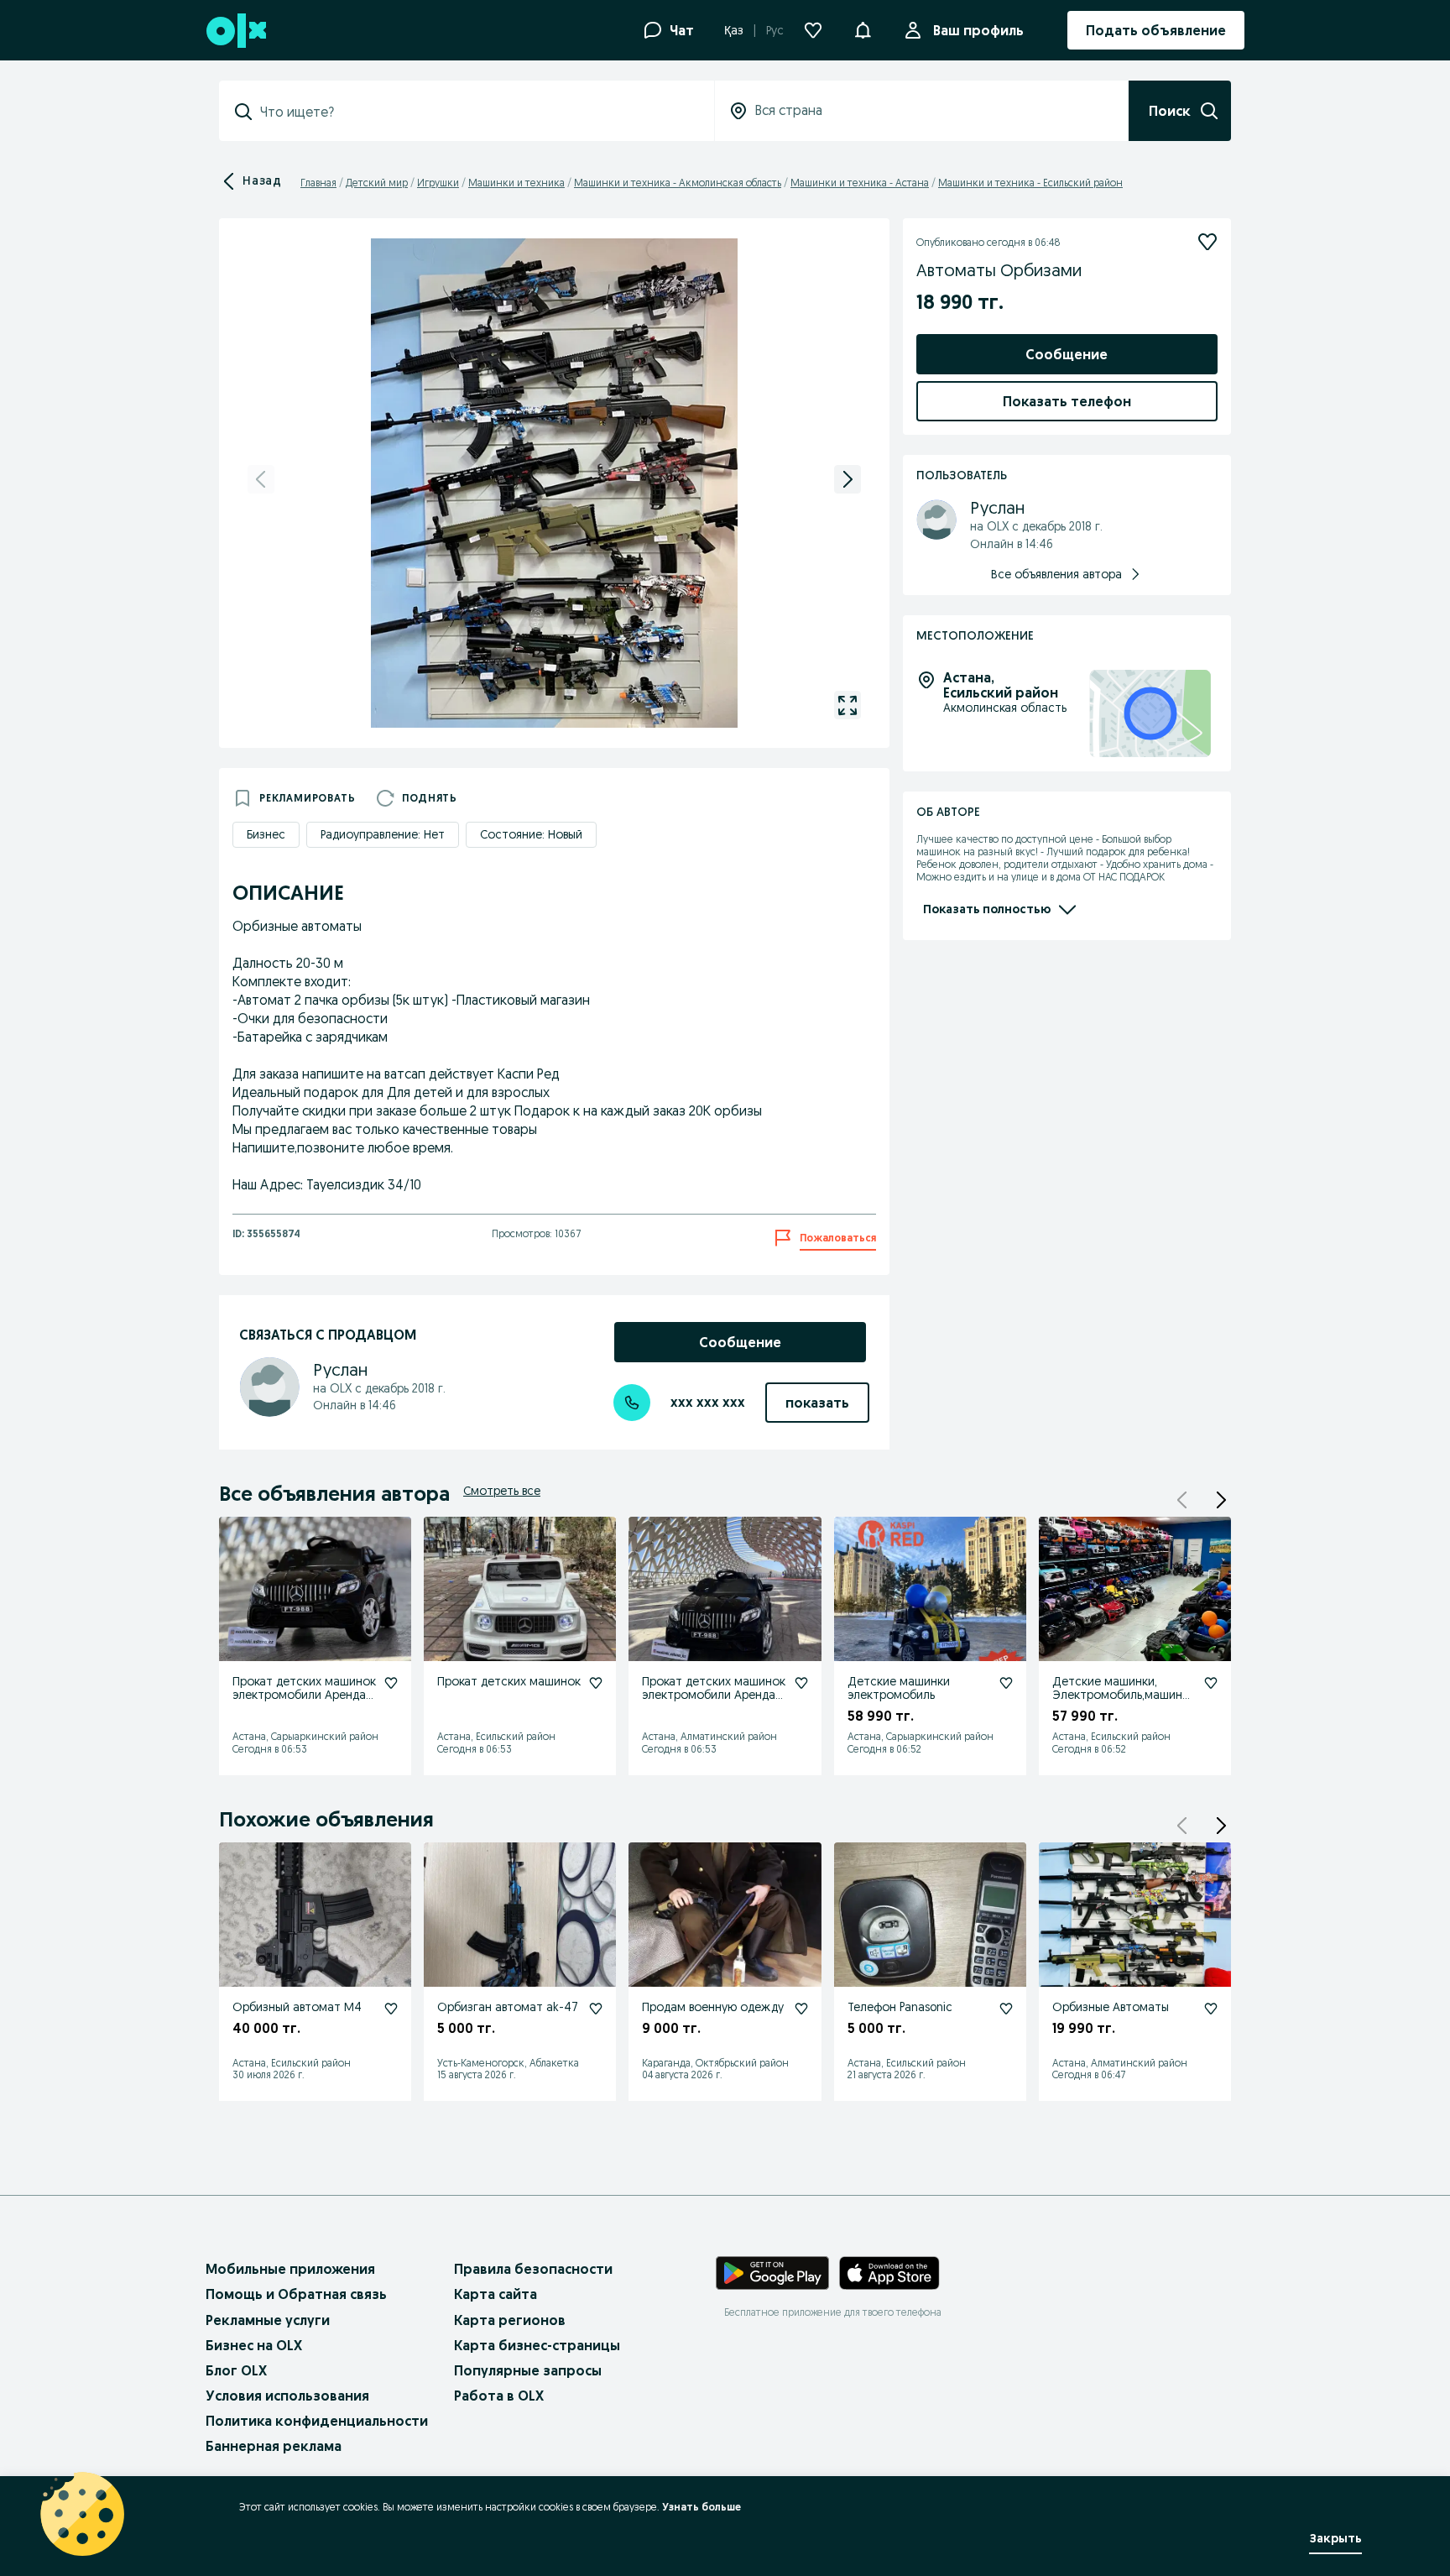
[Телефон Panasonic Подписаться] (1006, 2009)
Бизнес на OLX (254, 2345)
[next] (848, 479)
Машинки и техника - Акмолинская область (678, 183)
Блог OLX (236, 2370)
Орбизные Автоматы (1111, 2007)
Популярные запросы (528, 2370)
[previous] (261, 479)
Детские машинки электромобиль (899, 1688)
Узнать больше (702, 2507)
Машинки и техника (516, 183)
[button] (863, 29)
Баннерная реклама (274, 2446)
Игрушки (438, 183)
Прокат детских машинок (509, 1681)
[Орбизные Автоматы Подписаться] (1211, 2009)
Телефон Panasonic (900, 2007)
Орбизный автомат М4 (297, 2007)
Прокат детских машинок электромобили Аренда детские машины (304, 1696)
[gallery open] (848, 705)
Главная (318, 183)
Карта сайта (496, 2294)
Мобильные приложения (290, 2269)
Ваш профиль (978, 30)
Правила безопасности (533, 2269)
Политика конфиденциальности (317, 2421)
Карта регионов (510, 2320)
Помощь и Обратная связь (296, 2294)
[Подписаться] (1207, 242)
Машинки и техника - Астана (860, 183)
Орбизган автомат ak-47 (508, 2007)
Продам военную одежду (713, 2007)
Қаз (734, 30)
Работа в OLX (499, 2396)
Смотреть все (502, 1491)
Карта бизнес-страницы (537, 2345)
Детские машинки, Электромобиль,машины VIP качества (1121, 1696)
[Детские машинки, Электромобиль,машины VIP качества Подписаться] (1211, 1683)
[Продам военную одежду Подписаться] (801, 2009)
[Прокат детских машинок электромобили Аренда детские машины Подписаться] (391, 1683)
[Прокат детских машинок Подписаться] (596, 1683)
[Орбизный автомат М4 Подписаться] (391, 2009)
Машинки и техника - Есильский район (1030, 183)
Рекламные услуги (268, 2320)
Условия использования (287, 2396)
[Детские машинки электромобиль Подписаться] (1006, 1683)
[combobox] (477, 112)
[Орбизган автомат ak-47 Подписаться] (596, 2009)
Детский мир (377, 183)
